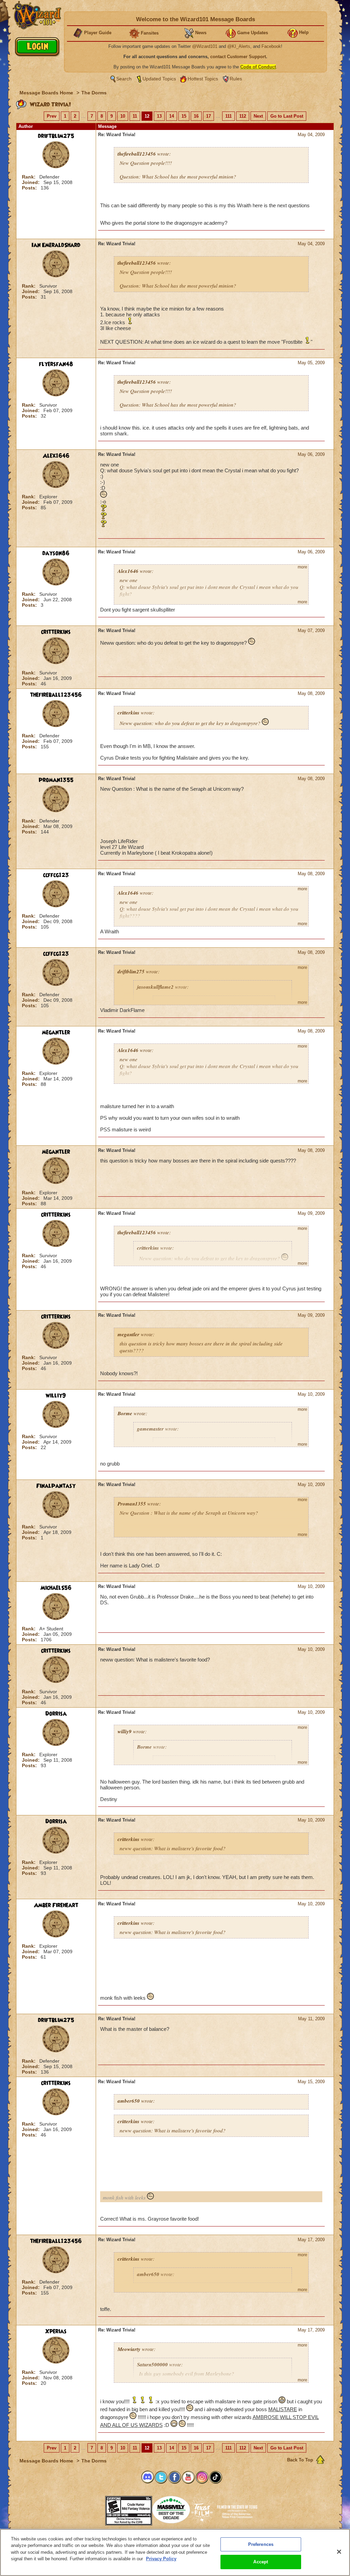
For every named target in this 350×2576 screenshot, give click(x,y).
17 (208, 116)
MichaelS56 (56, 1588)
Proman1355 (56, 780)
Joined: (31, 182)
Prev (52, 116)
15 (184, 116)
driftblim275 (56, 136)
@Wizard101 (205, 46)
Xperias (56, 2331)
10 (123, 116)
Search (124, 79)
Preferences (261, 2544)
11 (135, 116)
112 (243, 116)
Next (258, 116)
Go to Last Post (287, 116)
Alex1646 (56, 456)
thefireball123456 (56, 695)
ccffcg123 (56, 875)
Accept (261, 2562)
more (302, 567)
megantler (56, 1033)
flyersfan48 (56, 364)
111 (228, 116)
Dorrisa (56, 1714)
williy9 (56, 1396)
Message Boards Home (47, 93)
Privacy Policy (161, 2559)
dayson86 (56, 553)
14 (172, 116)
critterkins (56, 632)
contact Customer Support (238, 57)
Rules (236, 79)
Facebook (271, 46)
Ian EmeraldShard (56, 245)
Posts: (30, 188)
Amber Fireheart (56, 1905)
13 (159, 116)
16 (196, 116)
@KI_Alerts (239, 46)
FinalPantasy (56, 1486)
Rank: (29, 177)
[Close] (339, 2552)
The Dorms (94, 93)
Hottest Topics (203, 79)
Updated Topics (159, 79)
